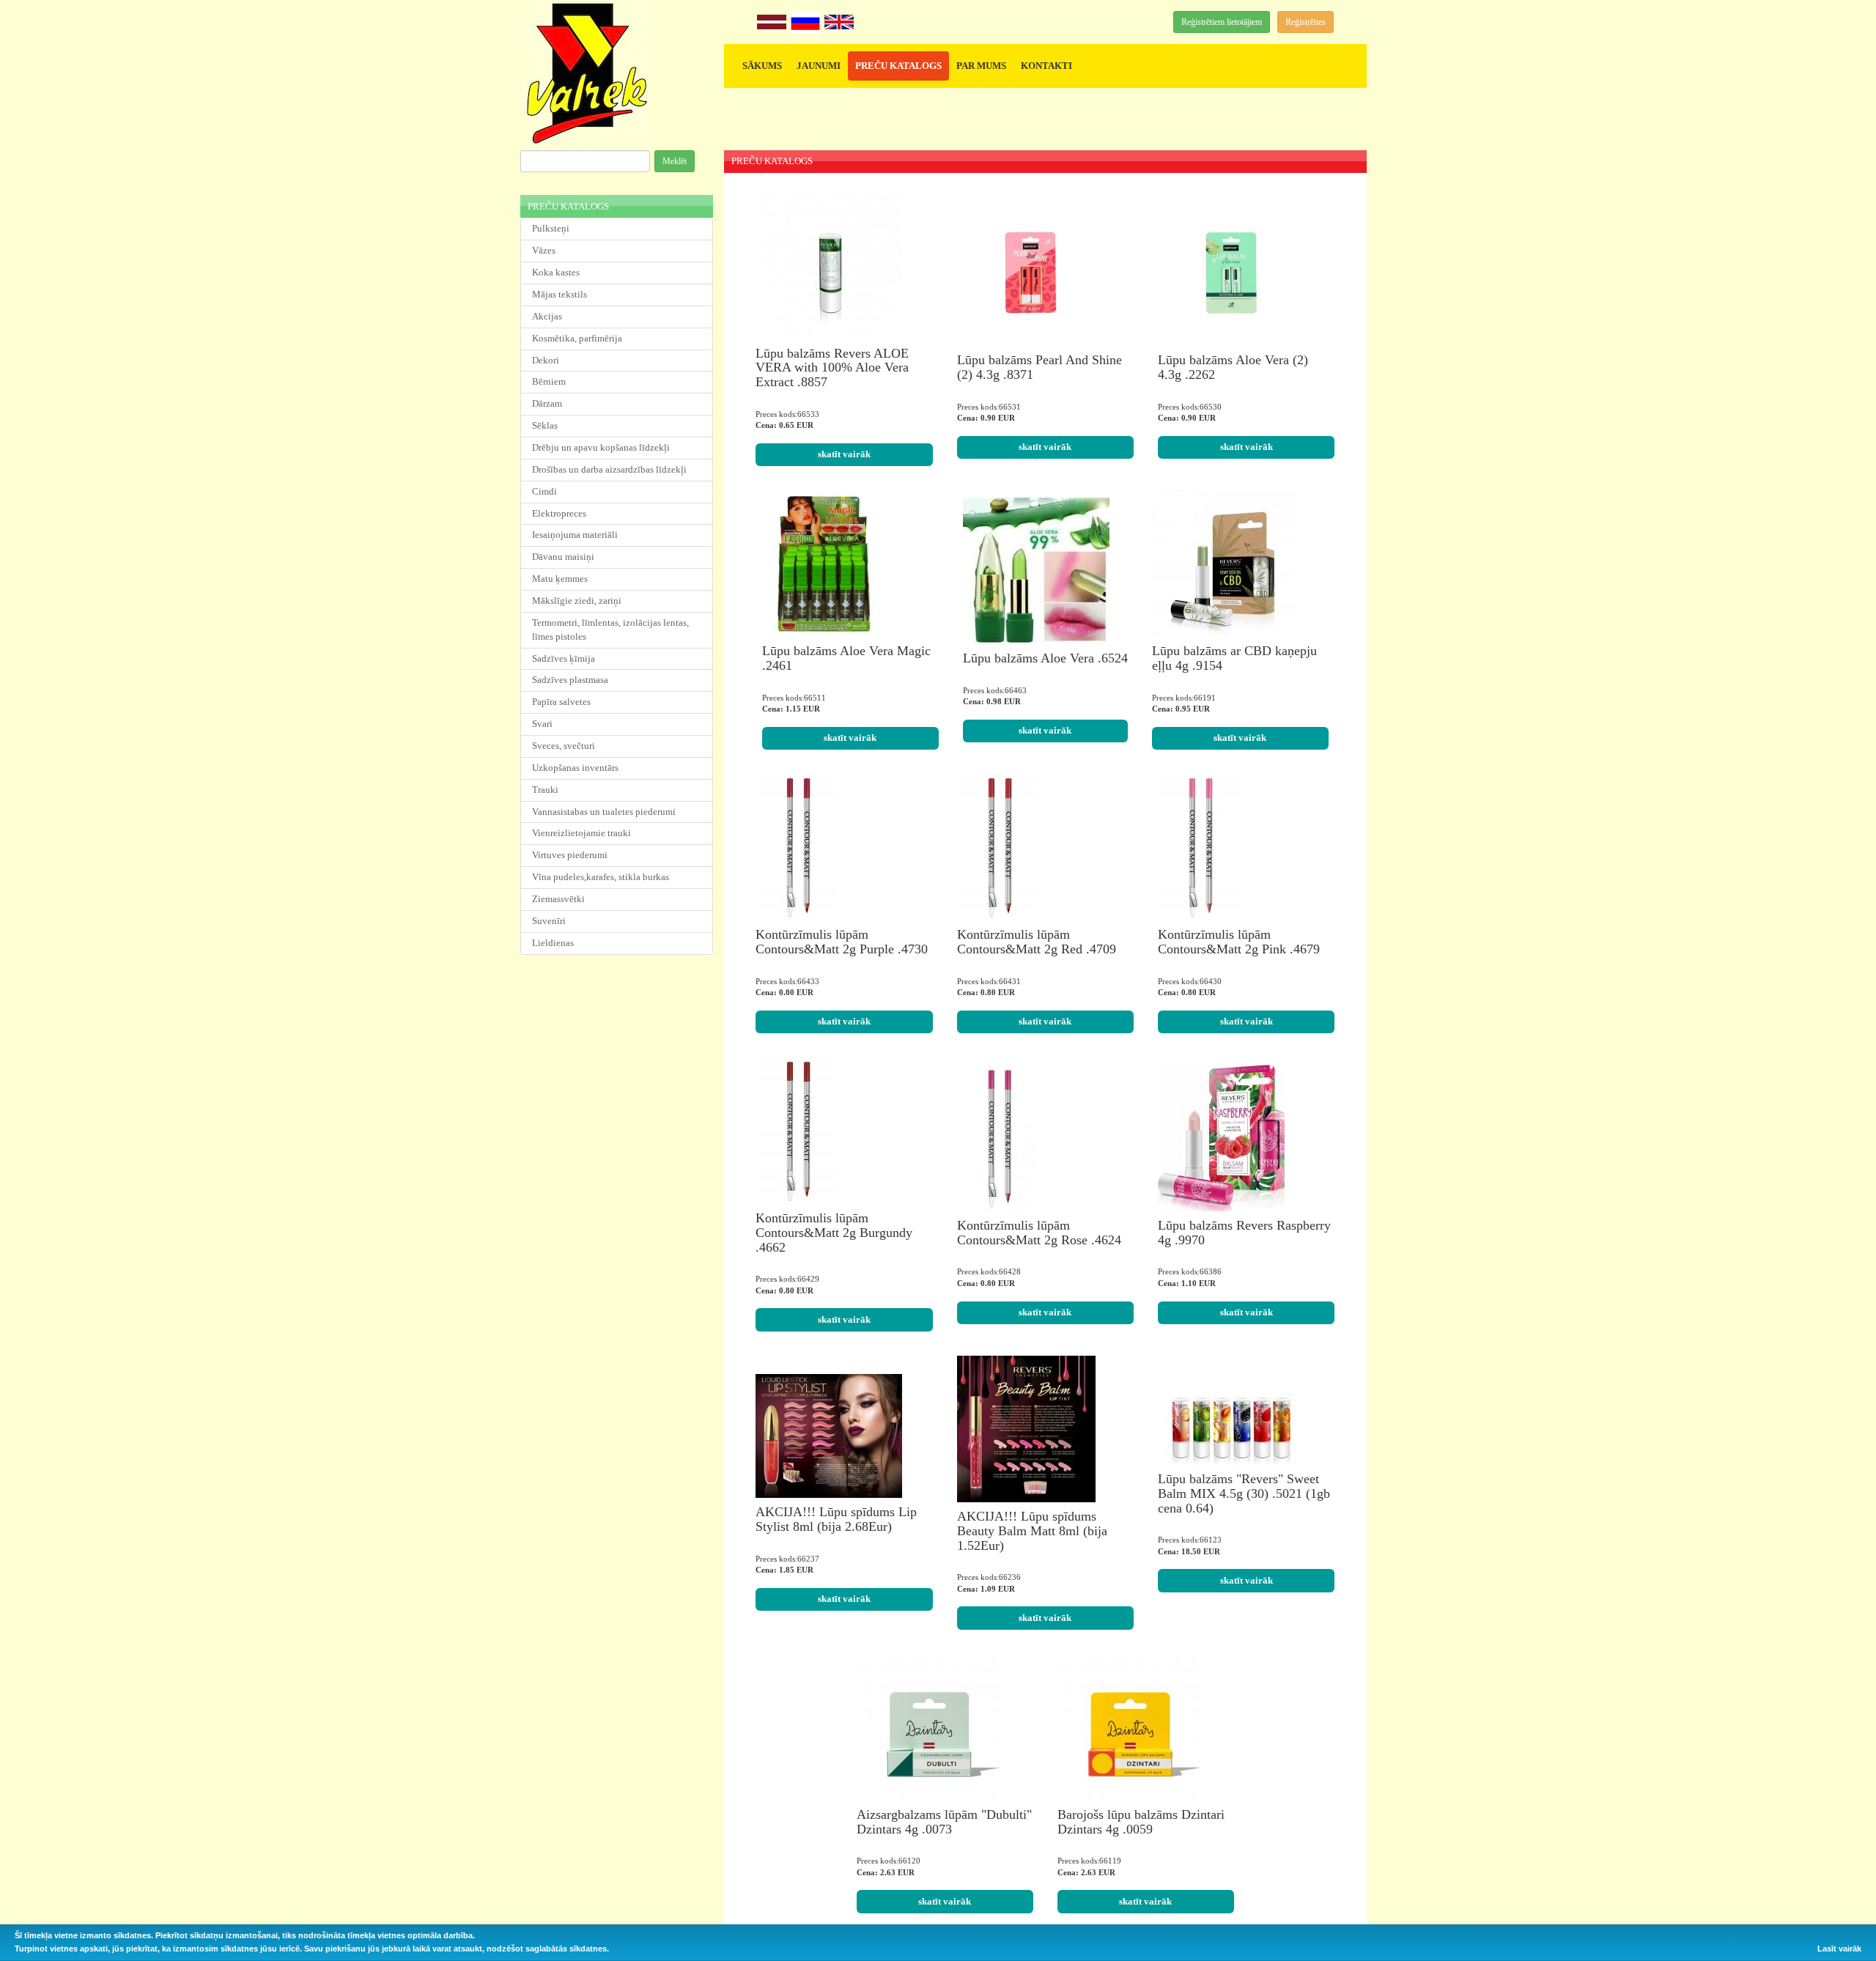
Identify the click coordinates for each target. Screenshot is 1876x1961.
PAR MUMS (981, 66)
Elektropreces (559, 513)
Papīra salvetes (561, 702)
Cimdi (544, 491)
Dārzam (547, 403)
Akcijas (547, 316)
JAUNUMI (819, 66)
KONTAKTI (1046, 66)
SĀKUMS (762, 66)
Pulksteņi (551, 228)
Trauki (545, 790)
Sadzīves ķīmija (564, 658)
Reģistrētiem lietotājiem (1222, 22)
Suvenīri (549, 921)
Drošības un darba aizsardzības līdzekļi (609, 469)
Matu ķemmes (560, 579)
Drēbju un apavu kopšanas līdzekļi (601, 447)
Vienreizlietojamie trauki (581, 833)
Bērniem (549, 381)
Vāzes (544, 250)
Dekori (546, 360)
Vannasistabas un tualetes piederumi (604, 812)
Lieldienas (553, 943)
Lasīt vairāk (1839, 1949)
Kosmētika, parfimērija (577, 338)
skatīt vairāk (844, 454)
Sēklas (545, 425)
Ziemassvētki (558, 899)
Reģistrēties (1306, 22)
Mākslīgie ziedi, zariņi (577, 601)
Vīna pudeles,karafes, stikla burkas (601, 877)
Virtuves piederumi (570, 855)
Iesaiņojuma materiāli (575, 535)
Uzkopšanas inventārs (575, 768)
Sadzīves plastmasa (570, 680)
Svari (542, 724)
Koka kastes (556, 272)
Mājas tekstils (560, 294)
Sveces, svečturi (564, 746)
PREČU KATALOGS (898, 66)
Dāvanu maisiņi (563, 557)
